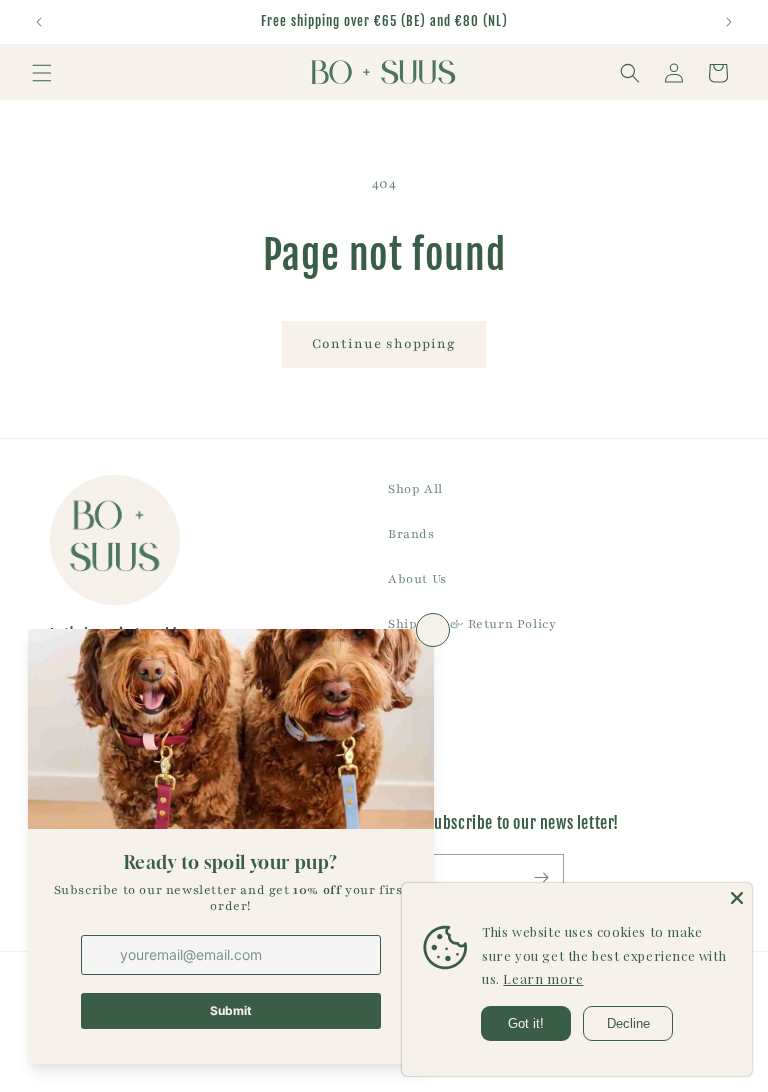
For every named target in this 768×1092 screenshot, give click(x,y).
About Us (417, 579)
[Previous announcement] (39, 22)
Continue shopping (384, 344)
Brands (411, 534)
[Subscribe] (541, 877)
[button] (42, 73)
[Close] (737, 898)
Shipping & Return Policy (472, 624)
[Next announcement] (729, 22)
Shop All (415, 489)
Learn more (543, 978)
